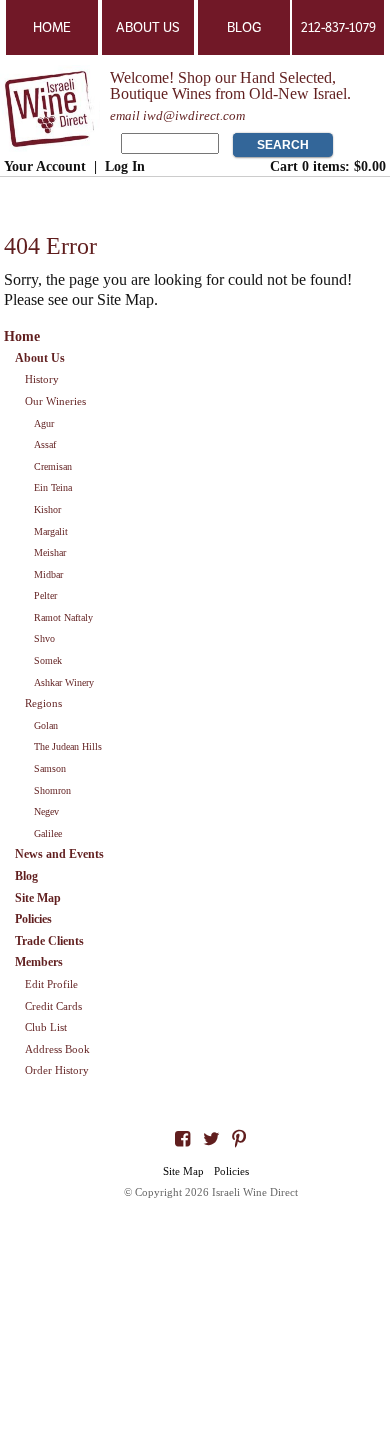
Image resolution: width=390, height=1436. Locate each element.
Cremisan (53, 466)
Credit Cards (53, 1006)
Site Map (38, 898)
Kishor (47, 509)
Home (52, 27)
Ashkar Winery (64, 682)
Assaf (45, 444)
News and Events (59, 854)
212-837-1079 (338, 27)
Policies (33, 919)
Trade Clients (49, 941)
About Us (148, 27)
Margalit (51, 531)
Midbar (48, 574)
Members (39, 962)
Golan (46, 725)
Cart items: (328, 166)
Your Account (45, 166)
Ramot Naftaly (63, 617)
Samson (50, 768)
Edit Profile (51, 984)
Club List (46, 1027)
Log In (125, 166)
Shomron (52, 790)
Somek (48, 660)
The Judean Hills (68, 746)
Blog (244, 27)
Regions (43, 703)
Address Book (57, 1049)
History (42, 379)
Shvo (44, 638)
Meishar (50, 552)
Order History (57, 1070)
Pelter (45, 595)
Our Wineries (55, 401)
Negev (46, 811)
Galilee (48, 833)
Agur (44, 423)
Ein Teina (53, 487)
